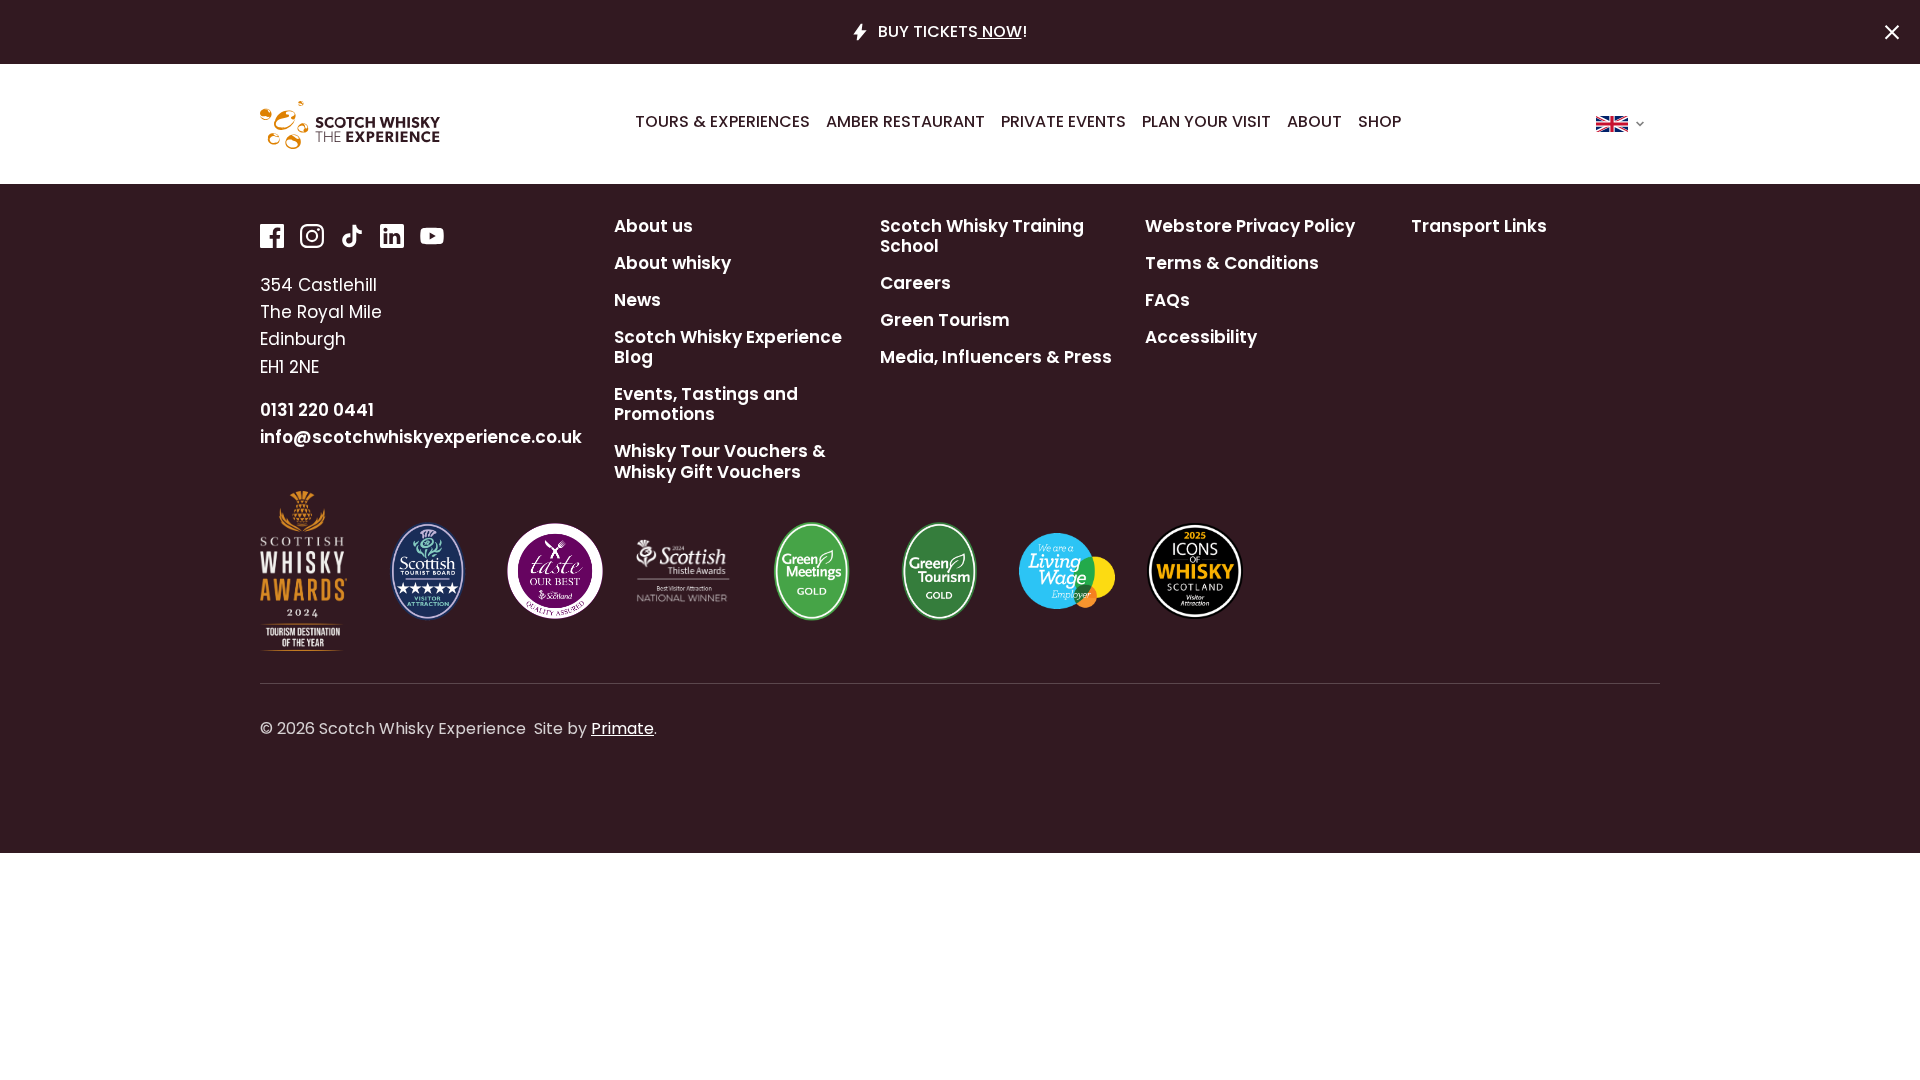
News (637, 300)
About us (653, 226)
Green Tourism (945, 320)
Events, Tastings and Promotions (706, 404)
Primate (622, 728)
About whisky (672, 263)
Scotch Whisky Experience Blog (728, 347)
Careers (915, 283)
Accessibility (1201, 337)
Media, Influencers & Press (996, 357)
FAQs (1167, 300)
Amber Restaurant (905, 122)
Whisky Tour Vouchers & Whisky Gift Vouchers (720, 461)
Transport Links (1479, 226)
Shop (1379, 122)
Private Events (1063, 122)
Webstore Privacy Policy (1250, 226)
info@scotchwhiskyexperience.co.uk (421, 437)
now (1000, 31)
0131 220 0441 (317, 410)
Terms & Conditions (1232, 263)
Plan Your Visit (1206, 122)
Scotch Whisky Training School (982, 236)
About (1314, 122)
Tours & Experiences (722, 122)
